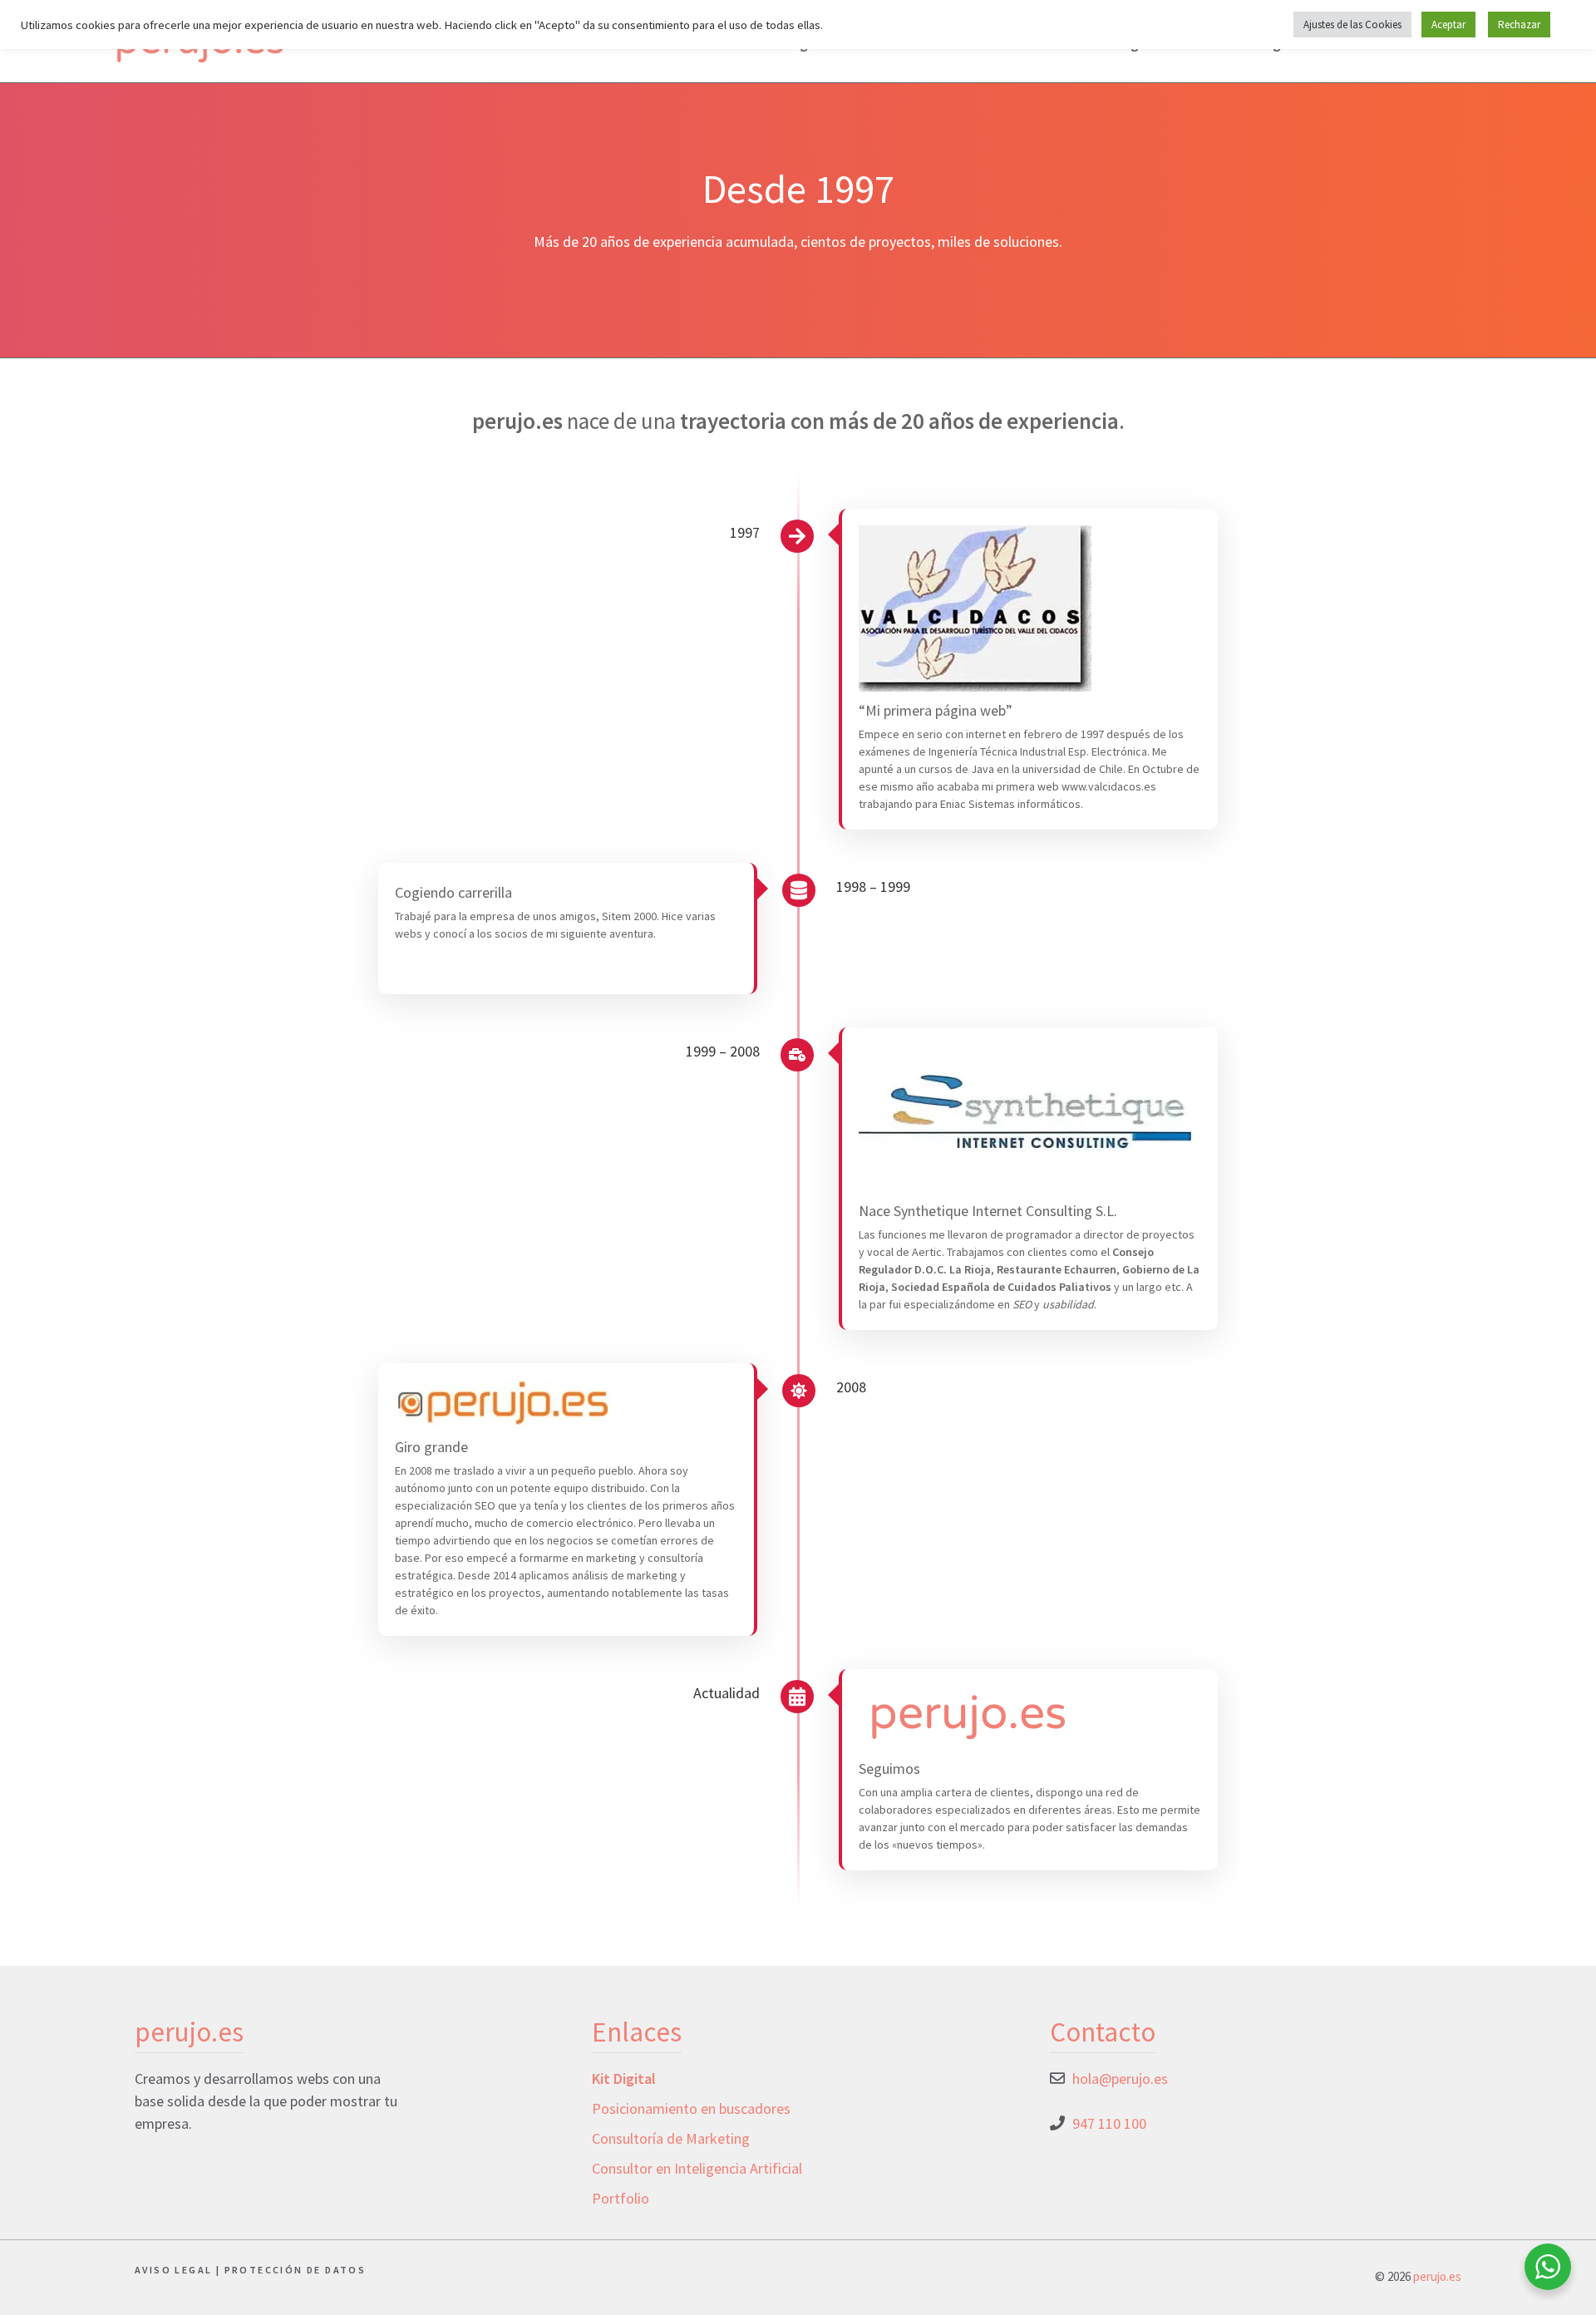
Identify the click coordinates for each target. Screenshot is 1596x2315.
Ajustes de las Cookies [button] (1352, 25)
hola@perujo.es (1120, 2079)
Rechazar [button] (1519, 25)
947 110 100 (1109, 2123)
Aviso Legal (173, 2270)
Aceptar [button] (1448, 25)
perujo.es (1437, 2276)
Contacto (1103, 2032)
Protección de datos (296, 2270)
